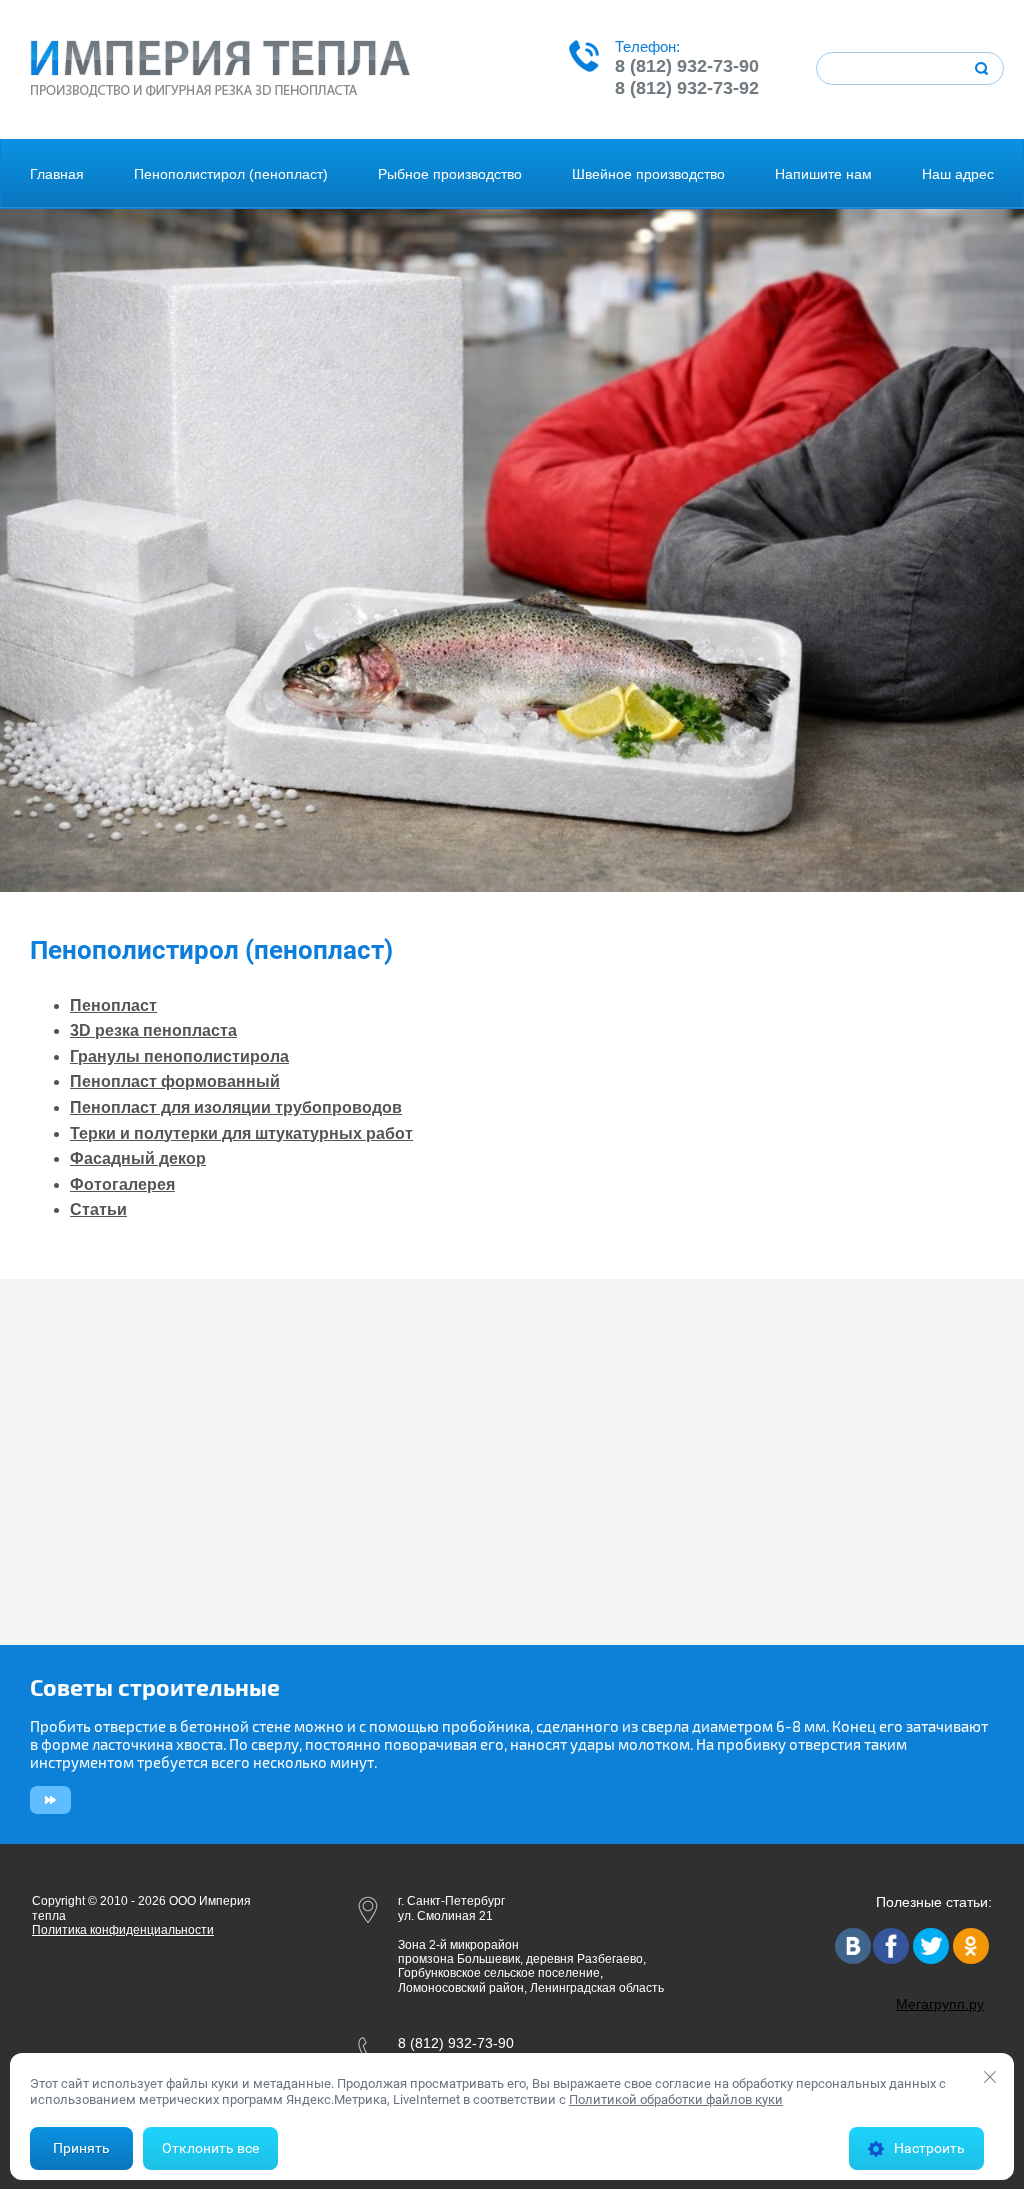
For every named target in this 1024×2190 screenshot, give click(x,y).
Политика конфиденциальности (123, 1930)
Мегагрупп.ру (940, 2004)
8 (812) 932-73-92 (687, 88)
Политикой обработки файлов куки (676, 2099)
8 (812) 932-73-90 (687, 66)
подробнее (47, 1800)
